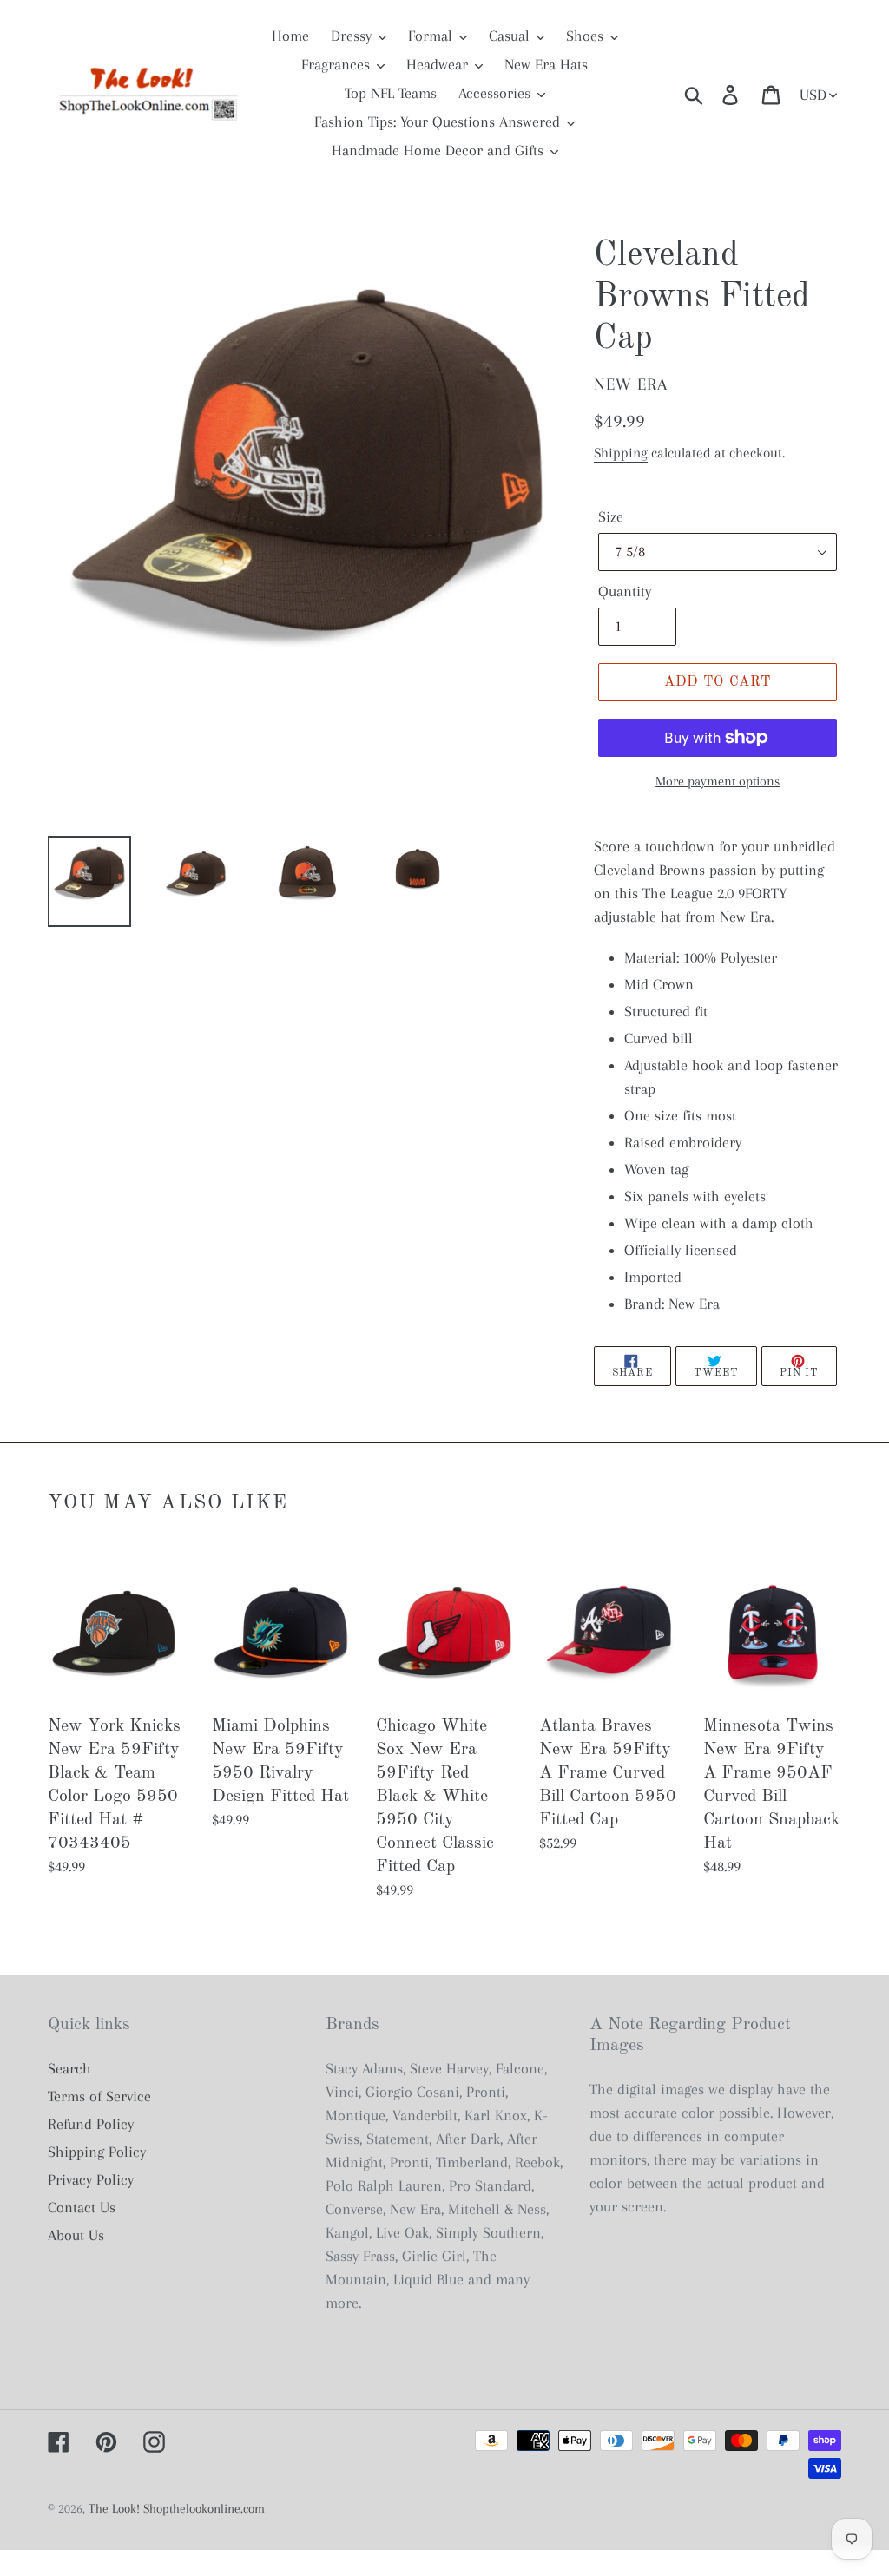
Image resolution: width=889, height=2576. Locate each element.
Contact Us (82, 2207)
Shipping (621, 453)
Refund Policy (91, 2124)
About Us (76, 2235)
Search (69, 2068)
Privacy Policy (91, 2179)
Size (611, 516)
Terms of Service (99, 2096)
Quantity (625, 591)
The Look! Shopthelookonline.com (177, 2508)
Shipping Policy (97, 2152)
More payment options (718, 781)
